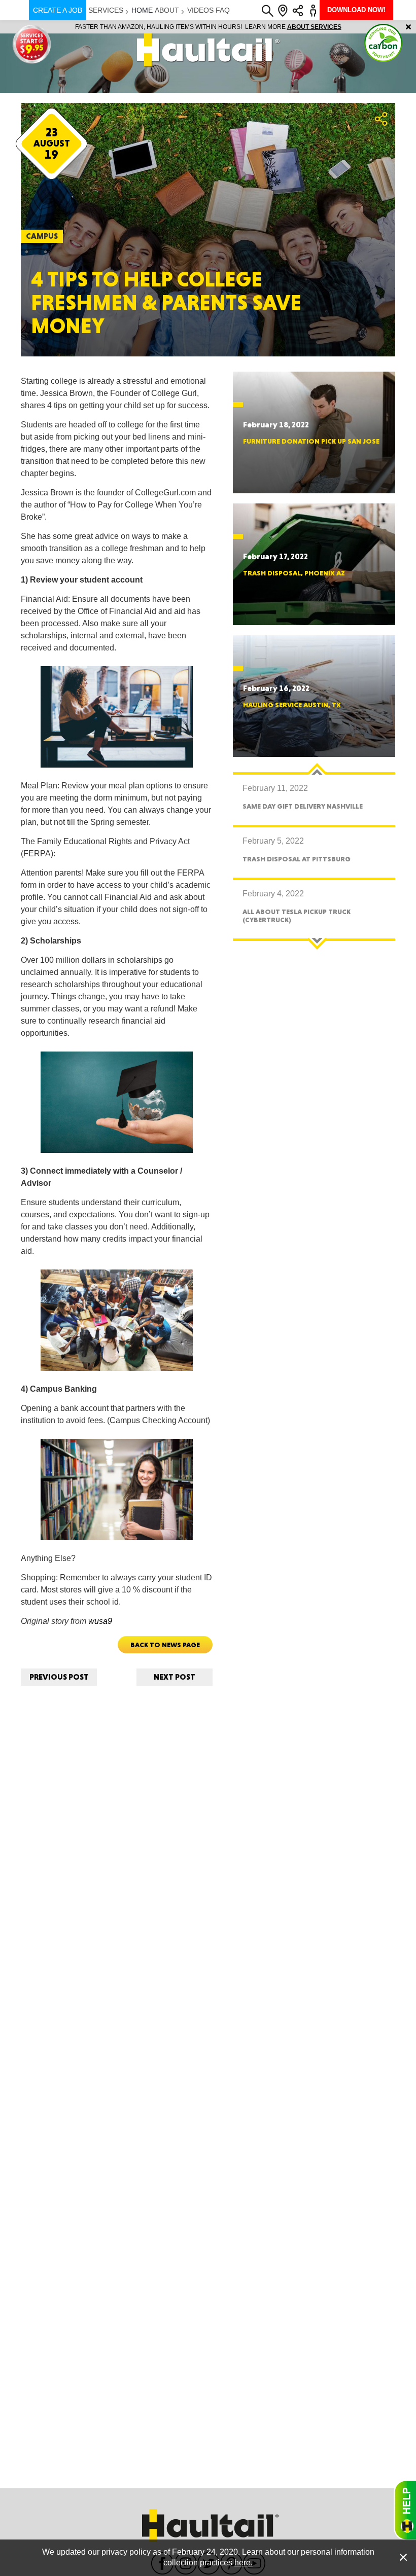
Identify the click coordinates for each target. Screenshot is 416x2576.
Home (142, 10)
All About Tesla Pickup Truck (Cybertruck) (297, 915)
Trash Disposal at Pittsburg (297, 859)
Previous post (59, 1677)
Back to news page (165, 1645)
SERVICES (106, 10)
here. (244, 2563)
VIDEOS (200, 10)
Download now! (356, 10)
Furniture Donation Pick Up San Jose (311, 441)
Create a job (58, 10)
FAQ (223, 10)
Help (405, 2510)
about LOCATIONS (347, 27)
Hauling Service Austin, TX (292, 705)
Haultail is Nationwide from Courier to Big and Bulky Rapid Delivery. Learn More (208, 27)
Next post (175, 1677)
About (167, 10)
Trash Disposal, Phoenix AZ (294, 573)
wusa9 (99, 1621)
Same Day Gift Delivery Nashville (303, 806)
